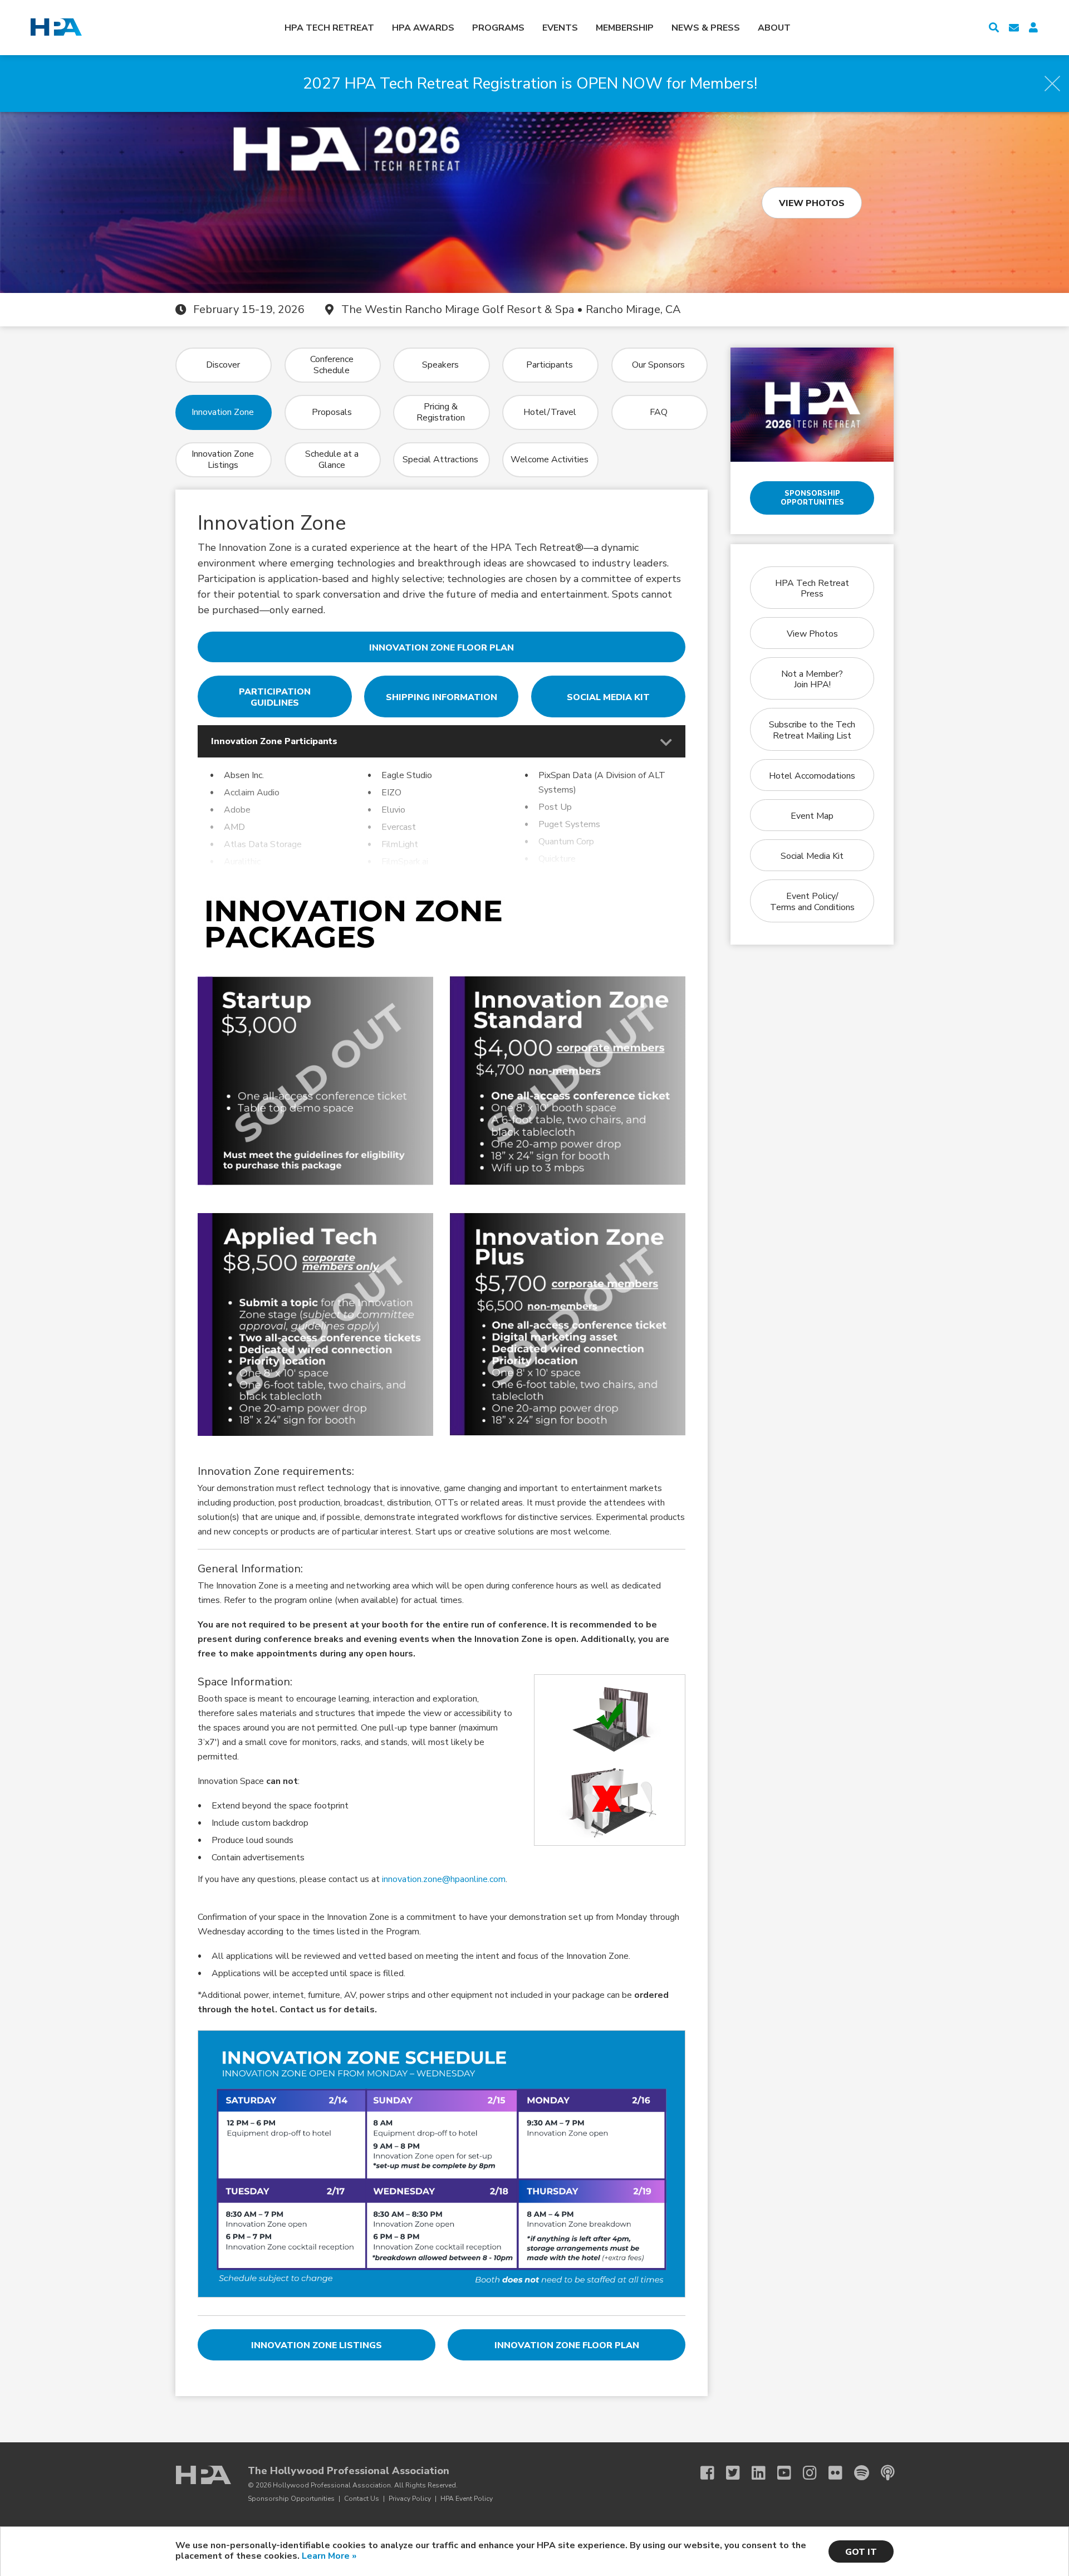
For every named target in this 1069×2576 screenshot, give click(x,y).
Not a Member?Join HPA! (812, 679)
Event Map (812, 816)
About (774, 28)
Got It (861, 2552)
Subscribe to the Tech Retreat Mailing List (812, 730)
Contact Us (362, 2499)
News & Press (706, 28)
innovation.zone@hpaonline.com (444, 1879)
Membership (625, 28)
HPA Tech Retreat (329, 28)
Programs (498, 28)
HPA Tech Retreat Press (812, 588)
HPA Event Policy (467, 2499)
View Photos (812, 203)
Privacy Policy (410, 2499)
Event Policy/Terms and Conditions (812, 901)
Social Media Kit (608, 697)
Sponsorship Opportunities (812, 498)
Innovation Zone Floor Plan (442, 648)
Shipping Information (442, 697)
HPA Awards (423, 28)
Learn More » (329, 2556)
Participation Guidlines (275, 697)
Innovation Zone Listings (317, 2345)
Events (560, 28)
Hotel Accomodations (812, 776)
